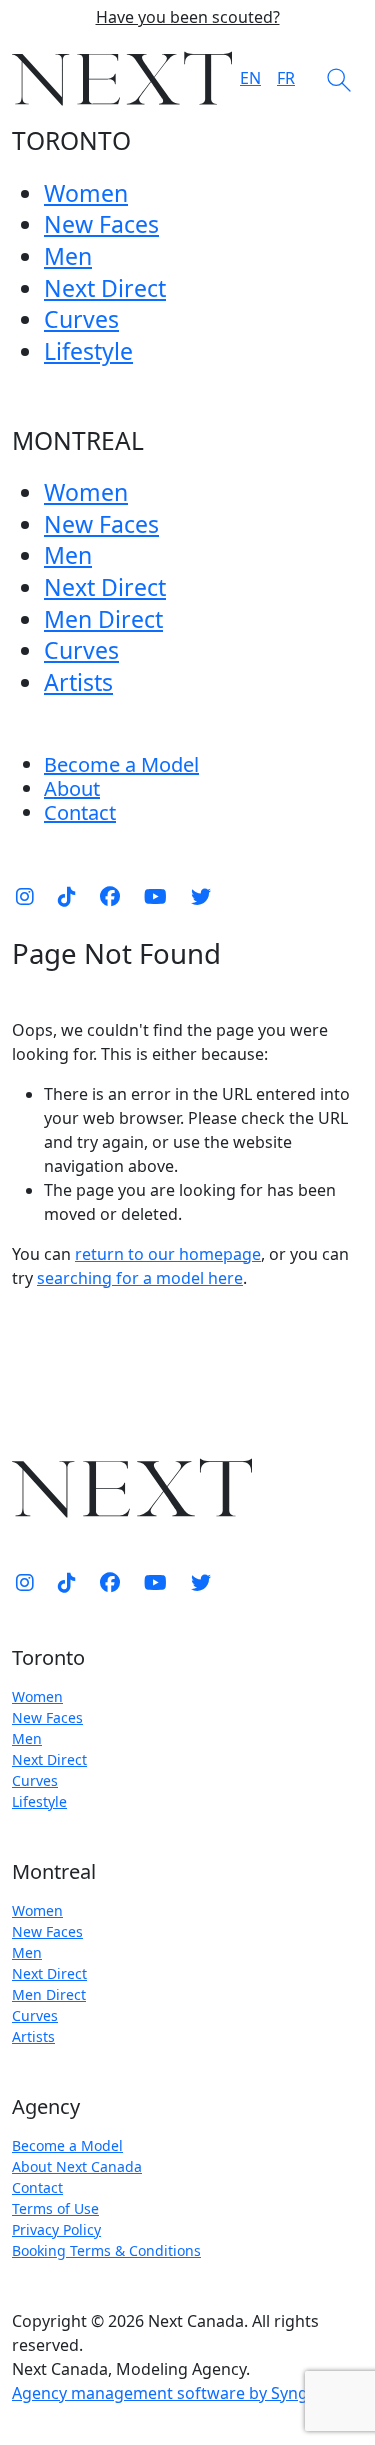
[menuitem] (72, 788)
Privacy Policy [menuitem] (56, 2229)
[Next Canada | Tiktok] (67, 897)
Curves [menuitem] (81, 319)
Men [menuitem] (68, 256)
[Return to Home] (122, 78)
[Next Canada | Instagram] (25, 897)
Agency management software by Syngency (177, 2393)
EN (250, 78)
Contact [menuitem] (37, 2187)
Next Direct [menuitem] (105, 288)
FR (286, 78)
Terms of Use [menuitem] (55, 2208)
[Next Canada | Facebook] (110, 897)
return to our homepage (168, 1254)
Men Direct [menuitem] (103, 619)
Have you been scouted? (188, 17)
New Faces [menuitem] (101, 224)
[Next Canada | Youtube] (155, 897)
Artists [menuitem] (78, 682)
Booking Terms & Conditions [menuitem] (106, 2250)
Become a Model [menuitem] (121, 764)
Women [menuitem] (86, 193)
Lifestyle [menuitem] (88, 351)
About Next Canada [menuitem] (77, 2166)
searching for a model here (140, 1278)
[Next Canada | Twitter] (201, 897)
